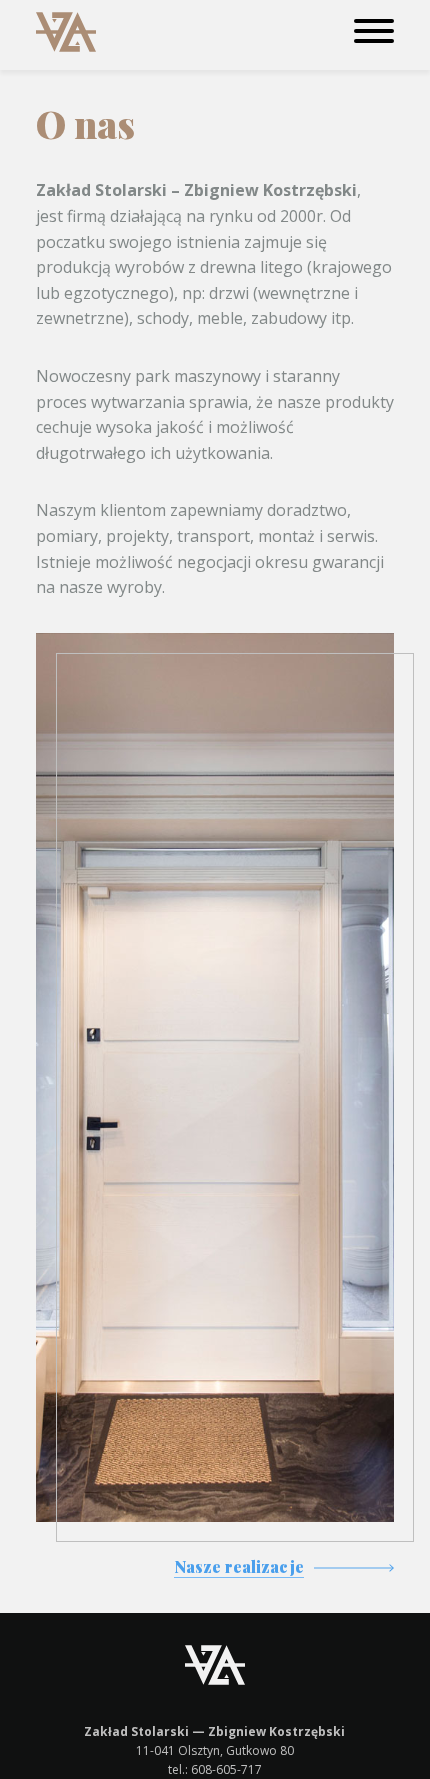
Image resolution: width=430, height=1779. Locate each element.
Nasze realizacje (239, 1566)
